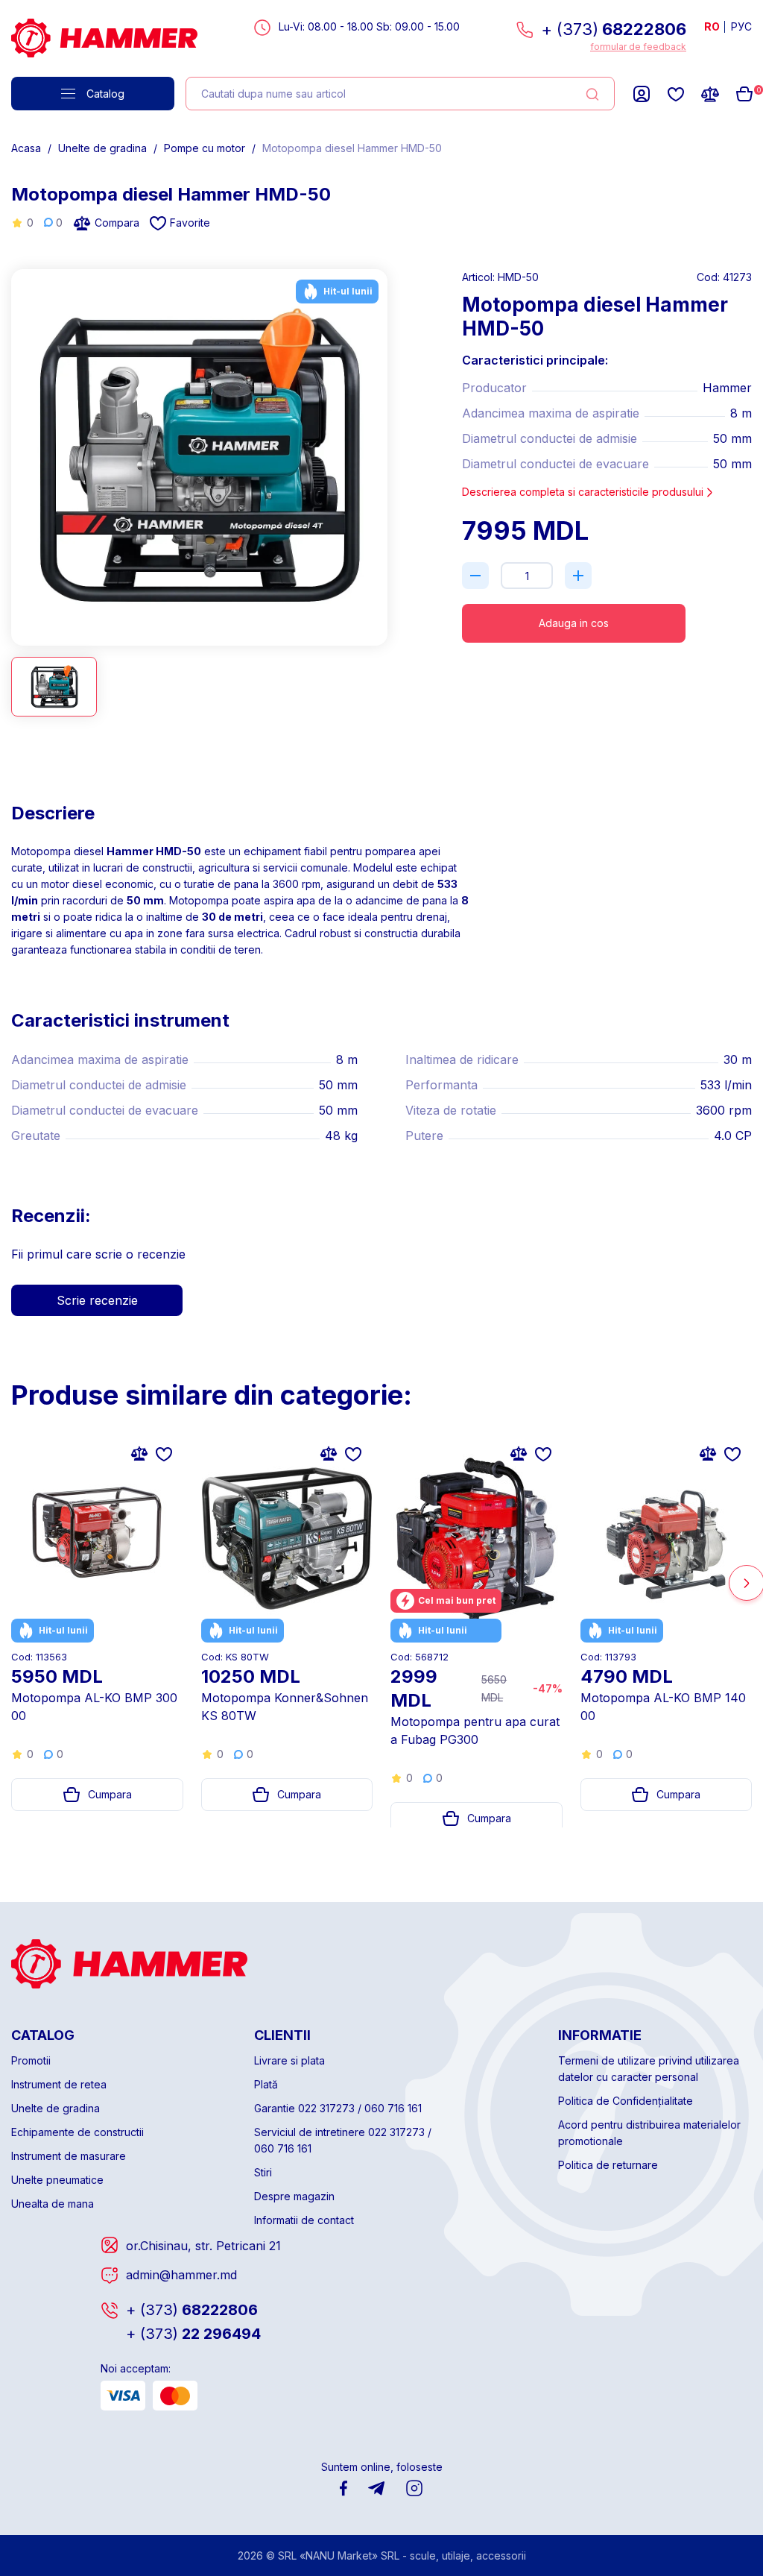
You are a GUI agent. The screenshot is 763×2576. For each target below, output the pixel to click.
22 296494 (193, 2334)
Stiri (263, 2172)
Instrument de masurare (69, 2156)
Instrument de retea (59, 2084)
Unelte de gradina (102, 148)
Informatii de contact (304, 2220)
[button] (382, 451)
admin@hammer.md (181, 2275)
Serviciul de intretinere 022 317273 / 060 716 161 (343, 2140)
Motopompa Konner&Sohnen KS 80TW (285, 1707)
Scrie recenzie (97, 1300)
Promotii (31, 2060)
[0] (744, 94)
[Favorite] (676, 94)
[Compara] (710, 94)
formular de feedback (638, 47)
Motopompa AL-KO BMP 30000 (94, 1707)
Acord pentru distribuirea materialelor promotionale (649, 2133)
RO (712, 26)
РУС (741, 26)
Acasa (26, 148)
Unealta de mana (53, 2204)
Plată (266, 2084)
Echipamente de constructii (77, 2132)
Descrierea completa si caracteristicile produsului (583, 492)
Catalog (105, 94)
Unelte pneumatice (57, 2180)
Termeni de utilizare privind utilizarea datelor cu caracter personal (649, 2069)
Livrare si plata (289, 2060)
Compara (117, 223)
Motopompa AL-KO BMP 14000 (663, 1707)
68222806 (192, 2310)
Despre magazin (294, 2196)
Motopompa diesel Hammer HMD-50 (352, 148)
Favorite (190, 223)
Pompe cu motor (205, 148)
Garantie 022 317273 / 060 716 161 (338, 2108)
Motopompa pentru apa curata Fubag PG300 (475, 1731)
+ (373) (614, 29)
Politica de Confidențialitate (626, 2101)
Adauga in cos (574, 623)
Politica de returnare (608, 2165)
